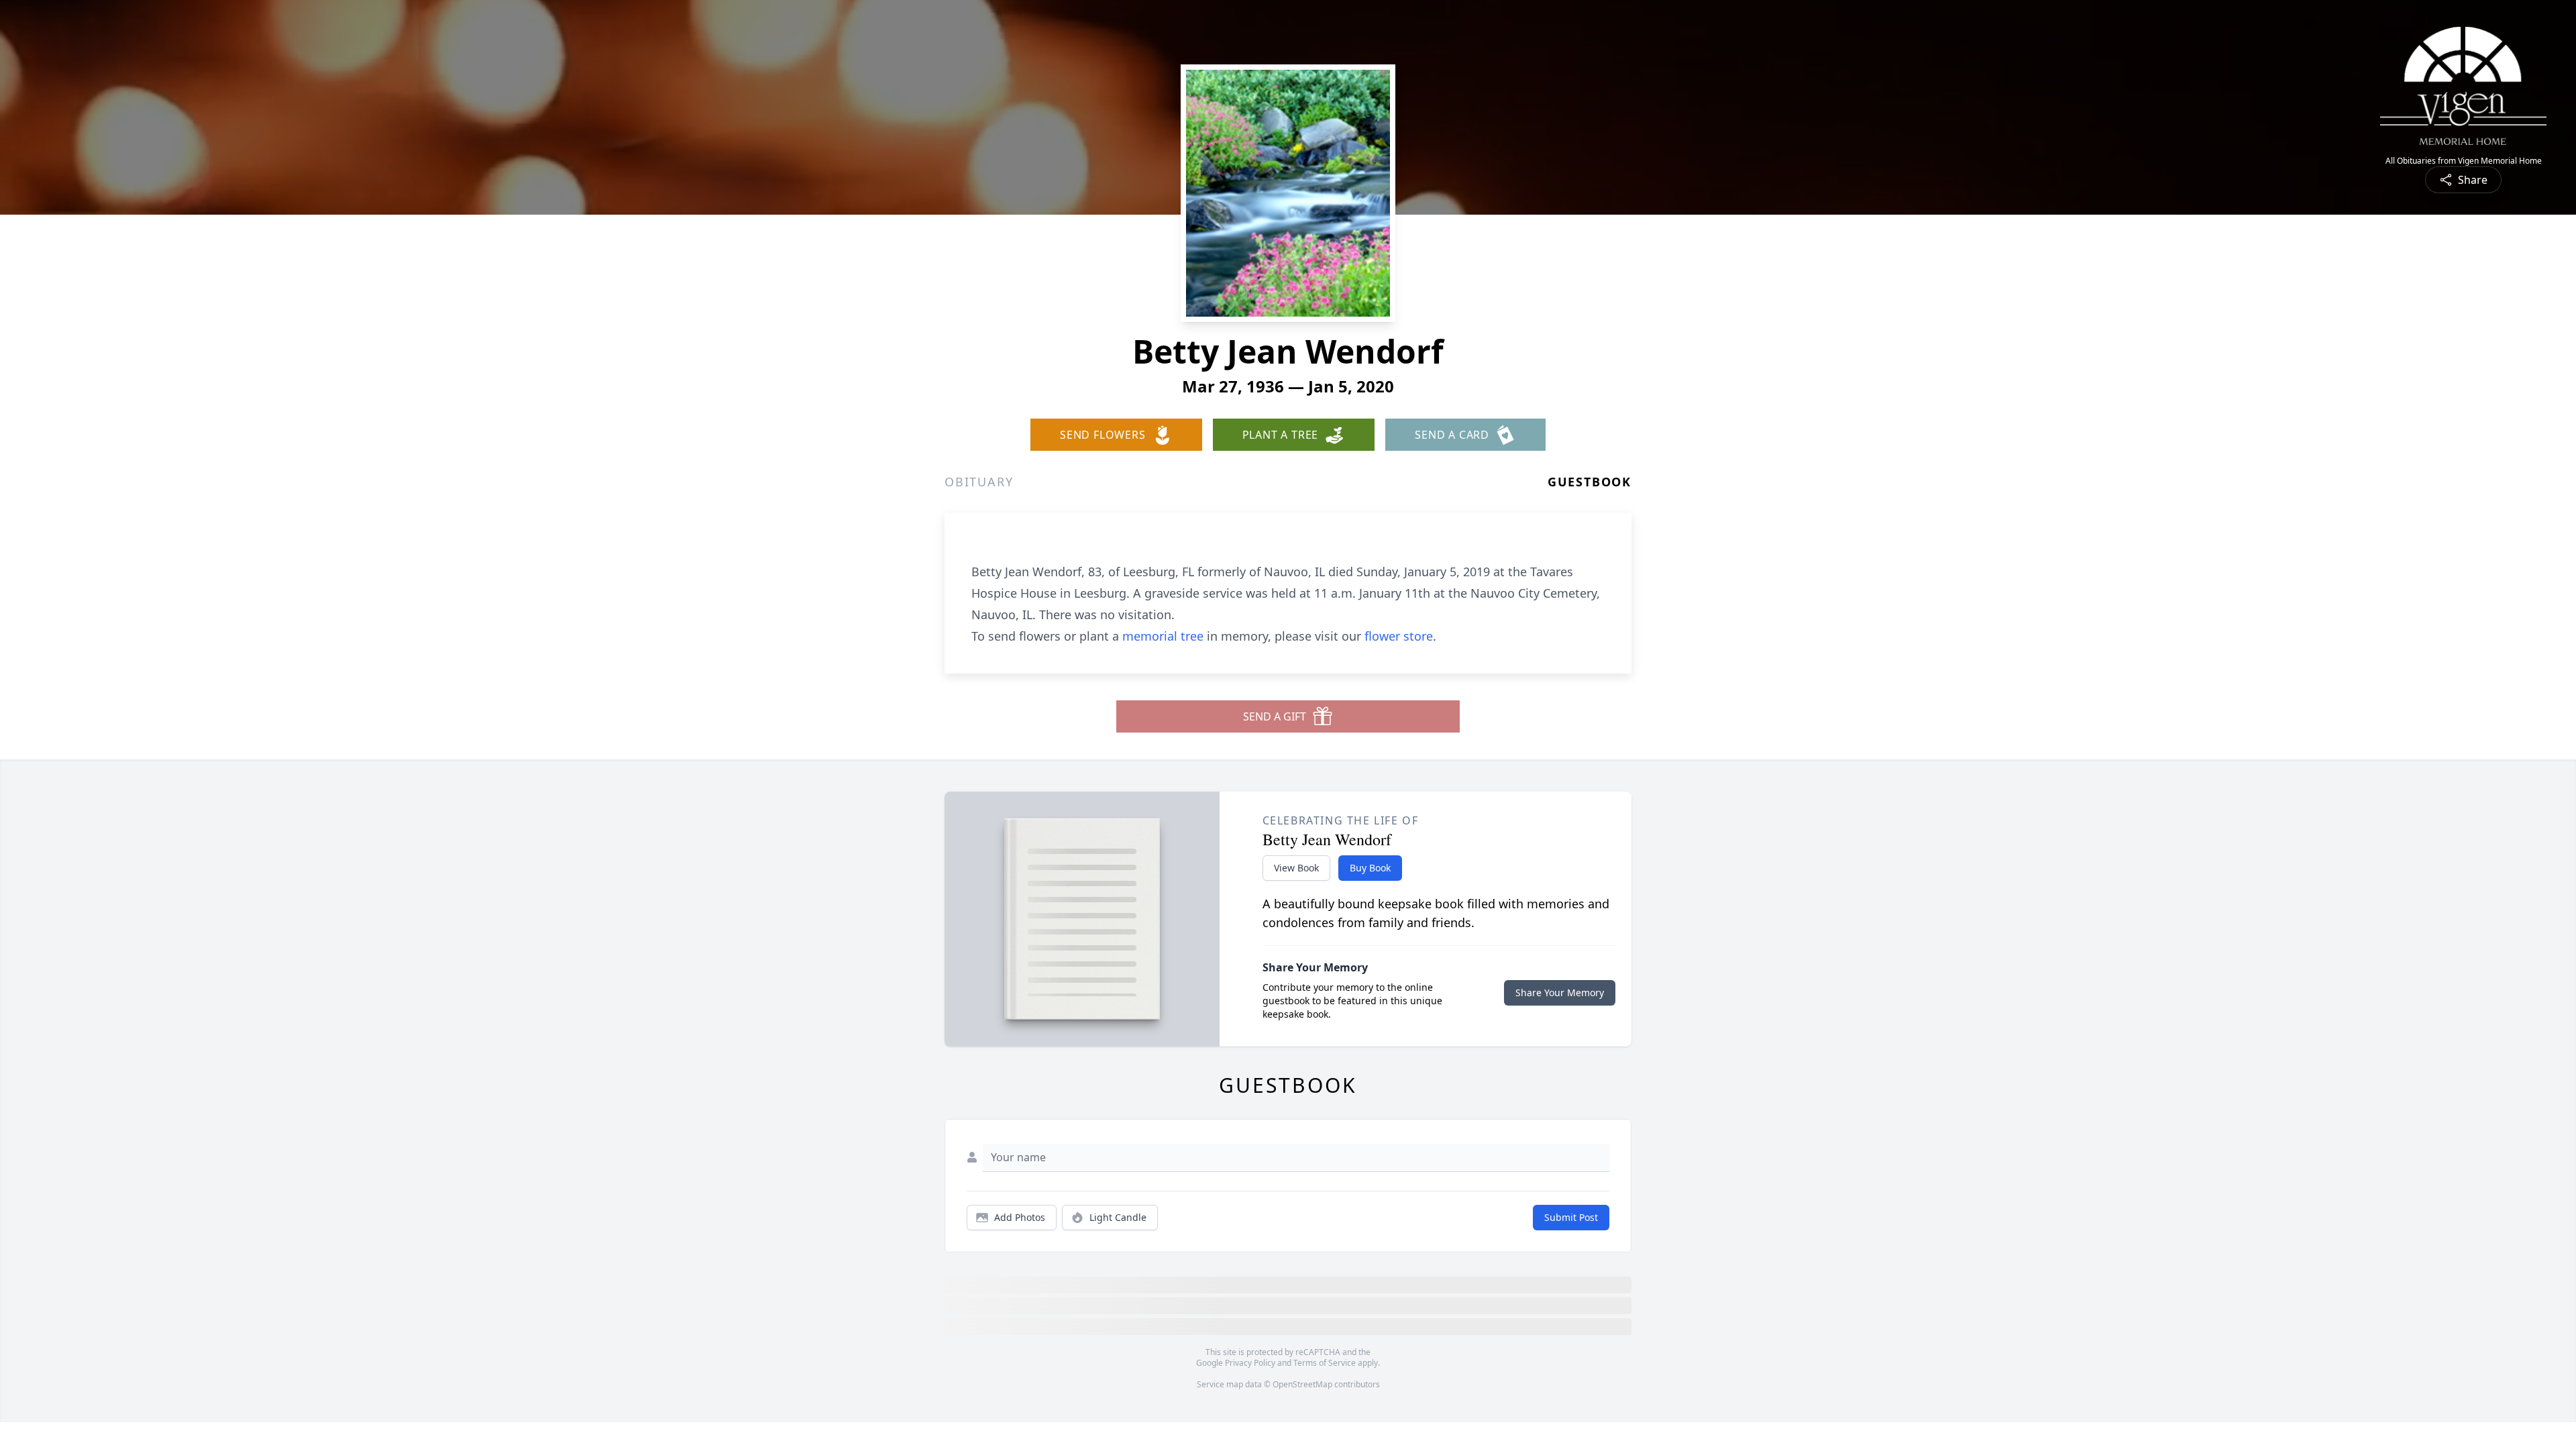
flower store (1399, 636)
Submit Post (1571, 1217)
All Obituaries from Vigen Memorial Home (2464, 161)
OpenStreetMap (1302, 1384)
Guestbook (1590, 482)
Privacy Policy (1250, 1363)
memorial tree (1163, 636)
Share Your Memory (1560, 992)
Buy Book (1370, 868)
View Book (1296, 868)
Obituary (979, 482)
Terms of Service (1325, 1363)
